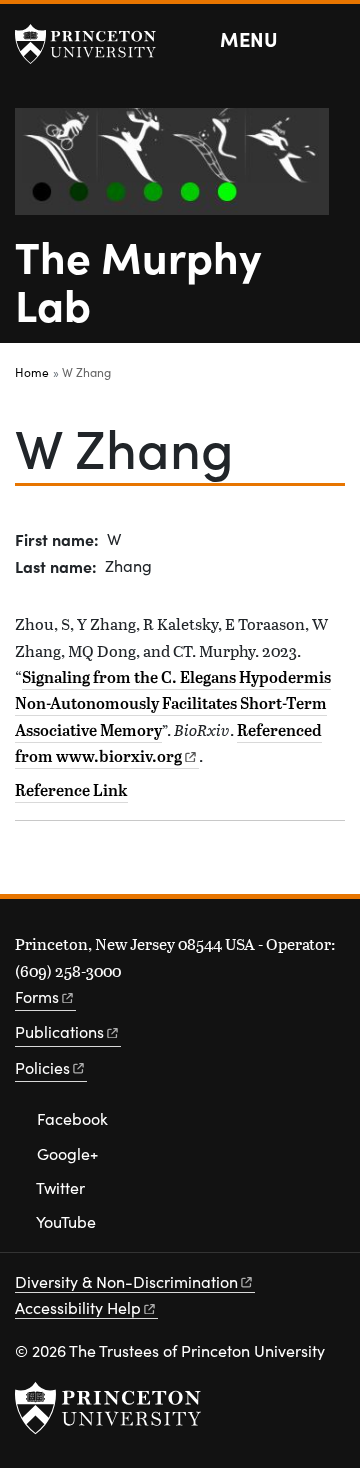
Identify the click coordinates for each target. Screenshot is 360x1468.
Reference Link (71, 790)
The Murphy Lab (138, 279)
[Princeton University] (95, 44)
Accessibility (78, 1307)
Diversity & (126, 1281)
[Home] (180, 169)
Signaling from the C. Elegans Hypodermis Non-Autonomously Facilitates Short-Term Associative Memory (173, 703)
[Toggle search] (332, 40)
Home (32, 372)
